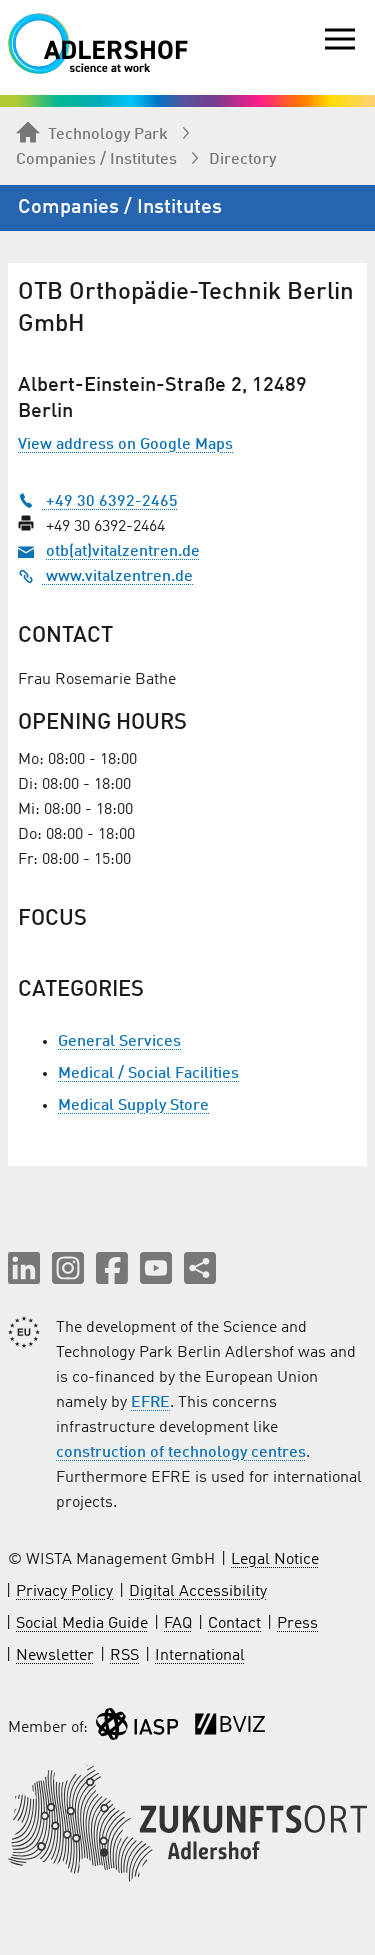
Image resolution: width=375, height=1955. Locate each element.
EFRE (150, 1403)
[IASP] (137, 1728)
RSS (124, 1656)
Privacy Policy (64, 1592)
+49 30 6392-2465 (110, 502)
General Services (119, 1042)
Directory (242, 160)
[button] (24, 1268)
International (200, 1656)
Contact (234, 1624)
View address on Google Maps (125, 445)
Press (297, 1624)
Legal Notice (275, 1560)
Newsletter (55, 1656)
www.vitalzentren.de (117, 577)
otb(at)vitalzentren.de (123, 552)
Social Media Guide (82, 1624)
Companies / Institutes (96, 160)
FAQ (178, 1624)
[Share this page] (200, 1268)
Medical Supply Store (133, 1106)
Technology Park (108, 135)
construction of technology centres (181, 1453)
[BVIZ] (230, 1728)
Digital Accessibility (198, 1592)
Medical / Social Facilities (148, 1074)
